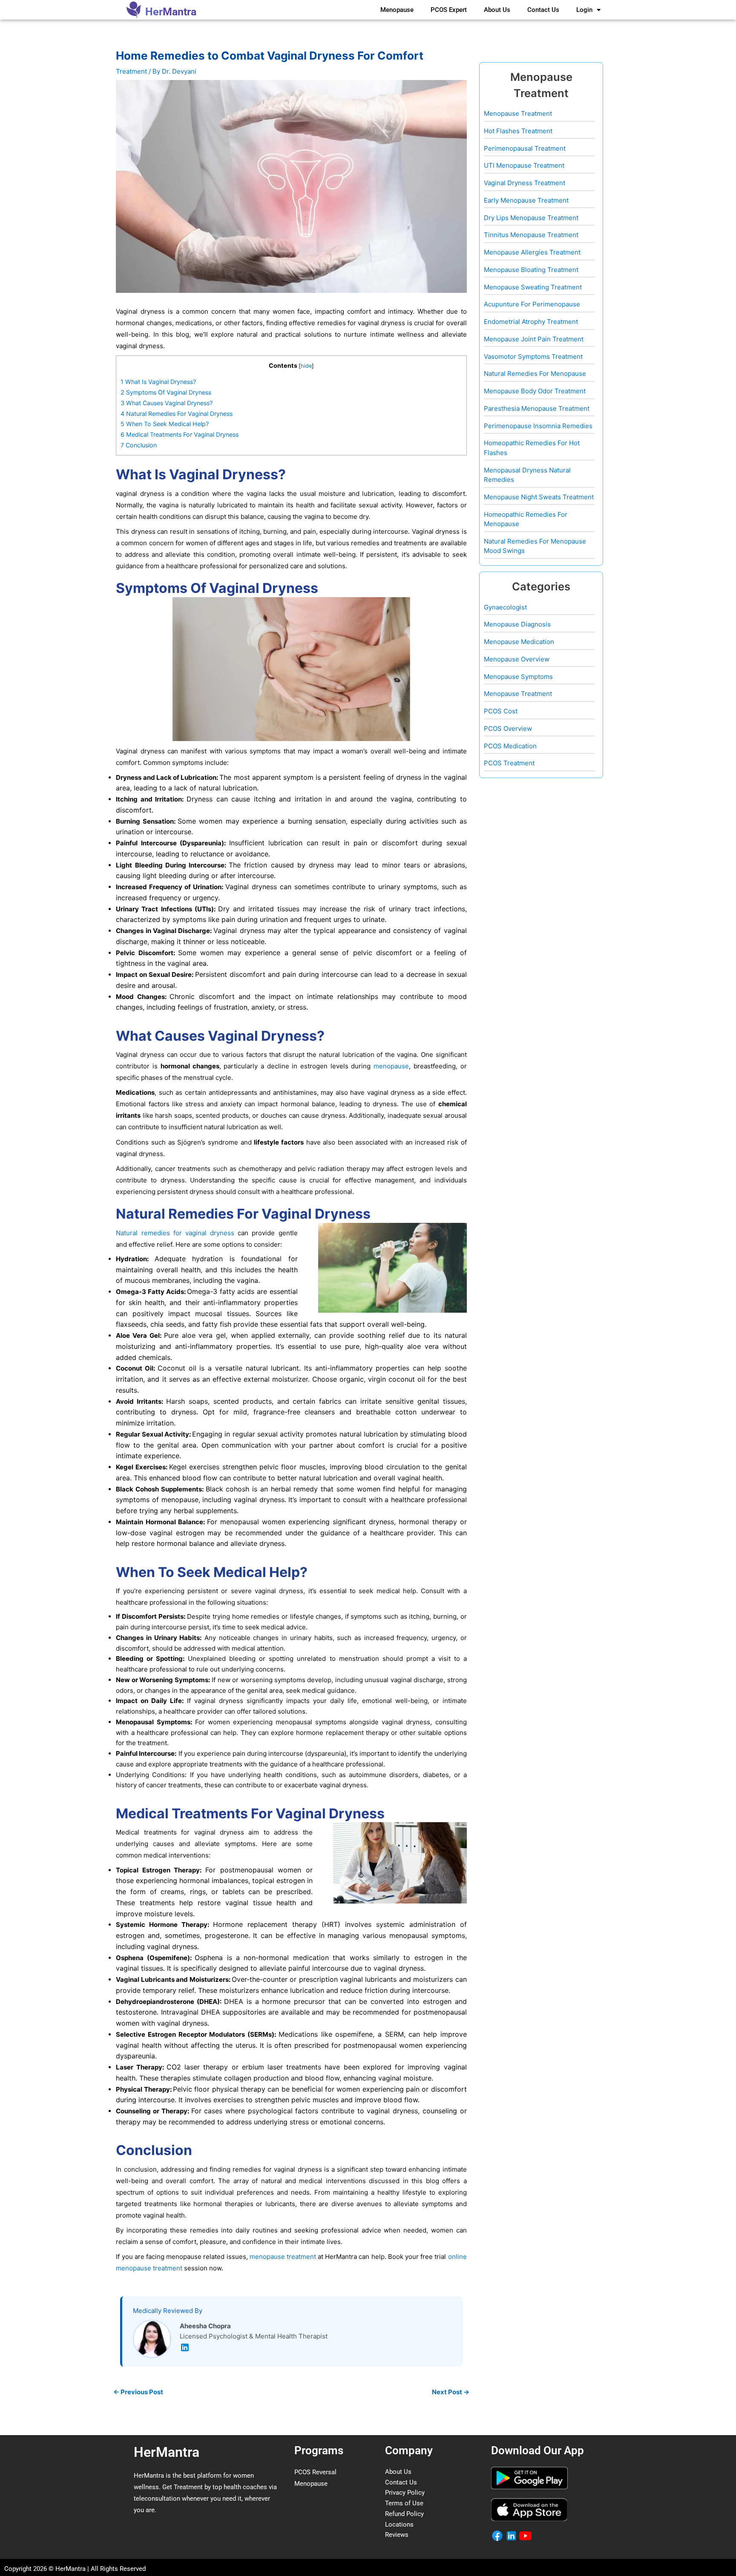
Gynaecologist (505, 607)
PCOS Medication (510, 746)
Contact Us (543, 10)
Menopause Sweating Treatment (533, 287)
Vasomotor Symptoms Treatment (533, 356)
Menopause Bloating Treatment (531, 270)
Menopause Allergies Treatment (532, 252)
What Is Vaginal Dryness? (158, 382)
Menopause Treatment (518, 113)
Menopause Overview (517, 659)
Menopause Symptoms (518, 677)
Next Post (451, 2392)
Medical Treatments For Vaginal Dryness (180, 434)
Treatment (131, 71)
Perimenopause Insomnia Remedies (538, 426)
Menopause (397, 10)
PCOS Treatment (509, 763)
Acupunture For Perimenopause (532, 304)
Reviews (397, 2535)
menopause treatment (283, 2257)
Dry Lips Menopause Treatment (531, 218)
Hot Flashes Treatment (518, 131)
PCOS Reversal (315, 2472)
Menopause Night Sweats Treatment (539, 497)
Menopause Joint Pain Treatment (534, 339)
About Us (497, 10)
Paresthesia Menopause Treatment (537, 408)
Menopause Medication (519, 642)
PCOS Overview (508, 728)
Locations (399, 2524)
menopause (391, 1066)
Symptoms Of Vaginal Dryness (166, 392)
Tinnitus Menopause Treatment (531, 235)
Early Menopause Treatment (526, 200)
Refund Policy (404, 2514)
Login (584, 10)
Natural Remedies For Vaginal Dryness (177, 414)
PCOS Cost (501, 711)
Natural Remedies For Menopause (535, 374)
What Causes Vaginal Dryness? (167, 403)
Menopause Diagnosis (517, 624)
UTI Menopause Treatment (524, 165)
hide (306, 366)
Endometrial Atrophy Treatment (531, 322)
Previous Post (138, 2392)
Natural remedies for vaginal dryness (175, 1233)
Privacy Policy (405, 2493)
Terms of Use (404, 2503)
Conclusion (139, 445)
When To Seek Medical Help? (165, 424)
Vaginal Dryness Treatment (525, 183)
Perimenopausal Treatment (525, 148)
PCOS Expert (449, 10)
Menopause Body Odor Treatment (535, 391)
